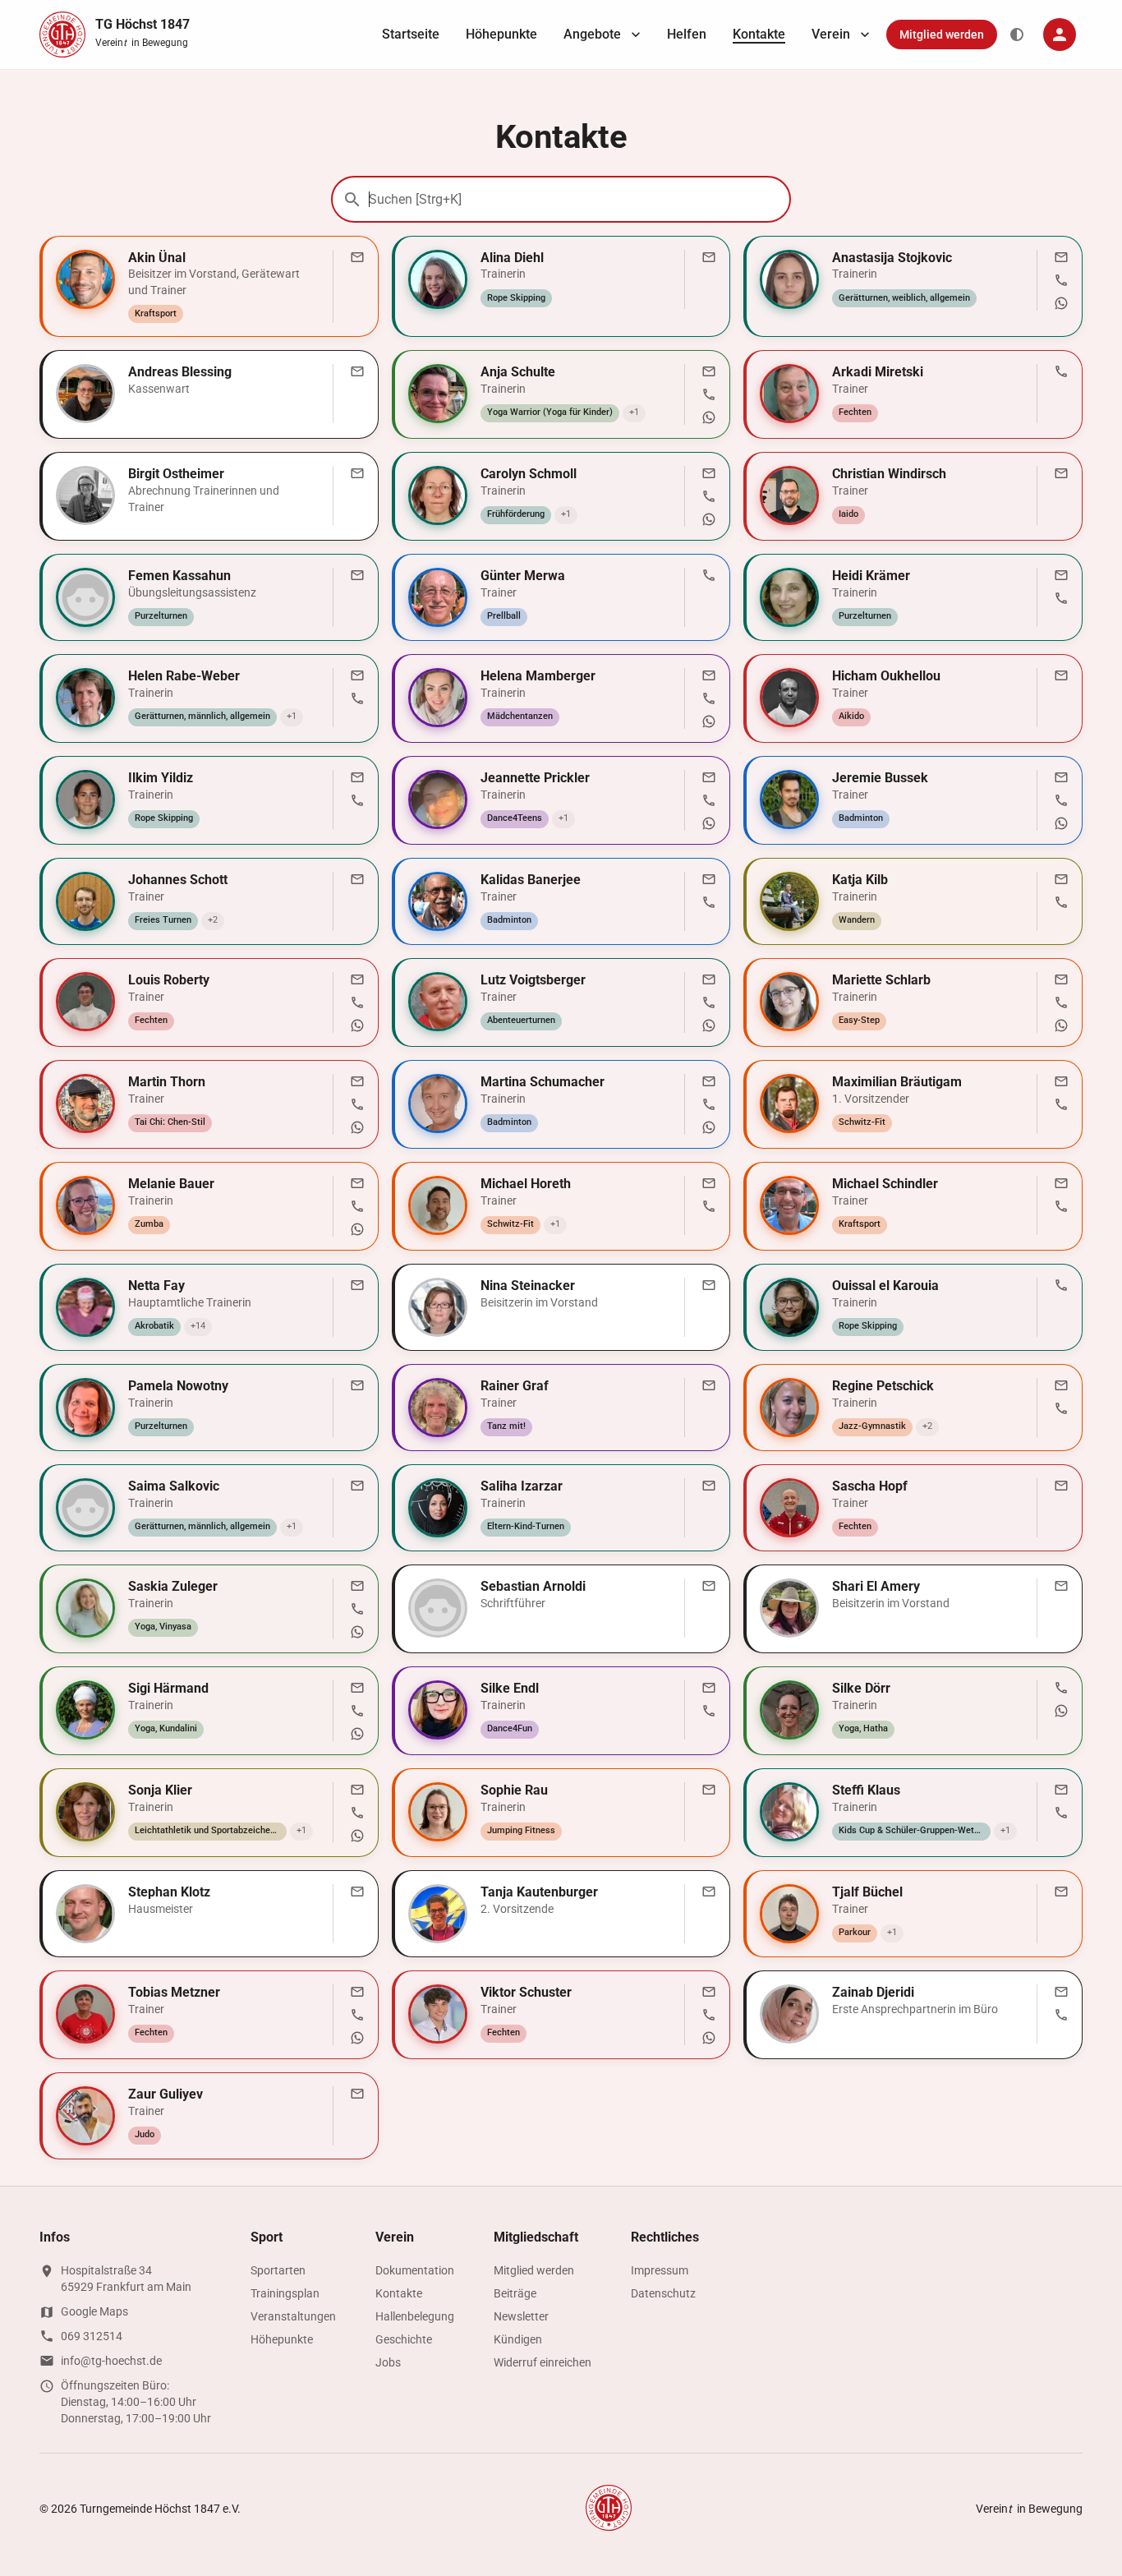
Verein (831, 34)
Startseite (411, 34)
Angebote (592, 34)
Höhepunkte (501, 34)
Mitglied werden (942, 35)
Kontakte (759, 34)
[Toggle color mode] (1017, 35)
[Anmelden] (1060, 35)
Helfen (687, 34)
